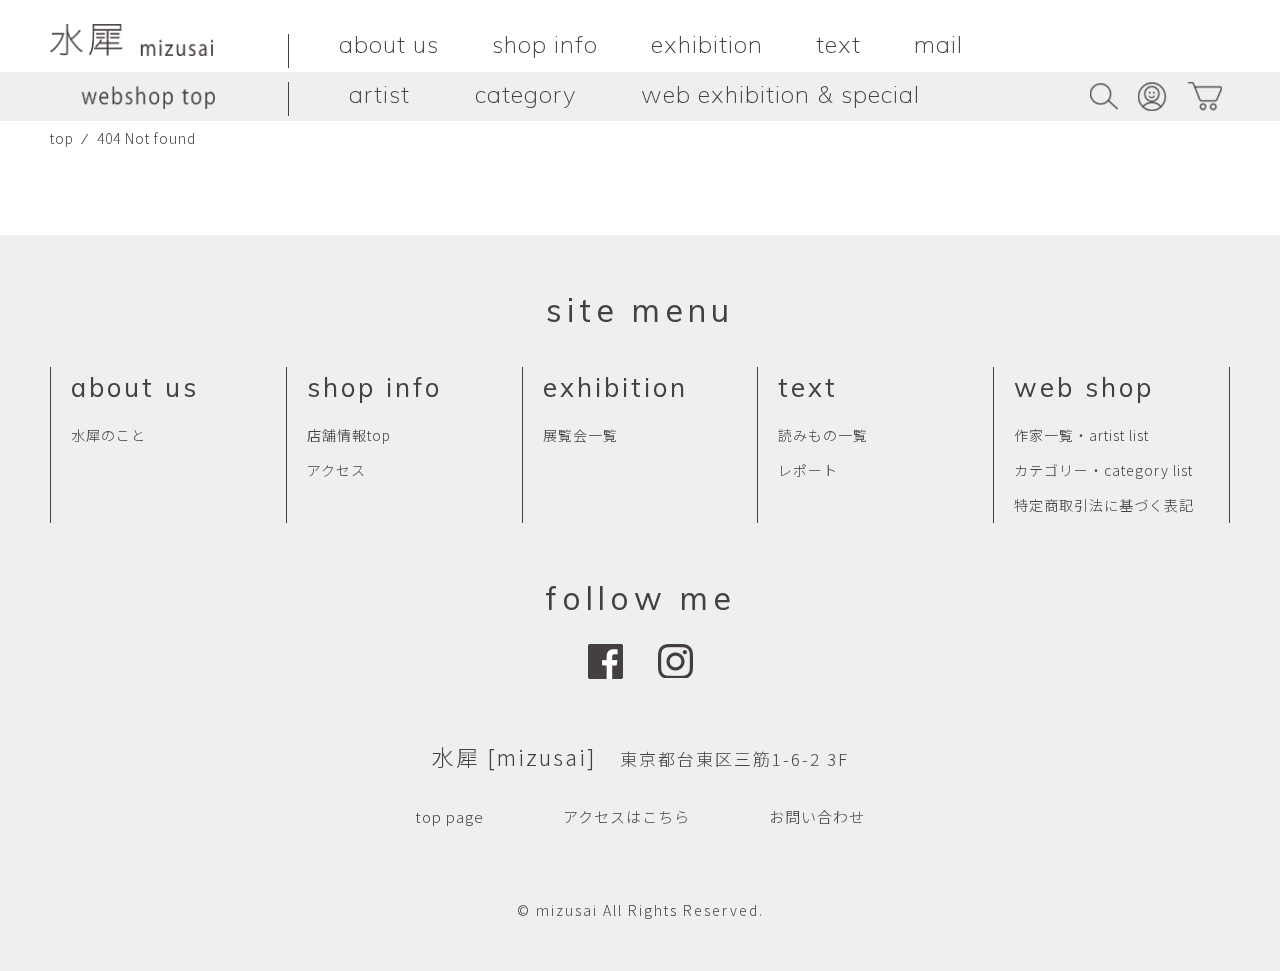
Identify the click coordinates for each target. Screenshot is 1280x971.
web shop (1084, 387)
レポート (808, 470)
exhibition (707, 44)
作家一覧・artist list (1081, 435)
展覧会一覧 (580, 435)
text (838, 44)
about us (389, 44)
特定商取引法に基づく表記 (1104, 505)
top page (449, 816)
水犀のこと (108, 435)
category (525, 94)
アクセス (336, 470)
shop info (545, 44)
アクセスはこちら (626, 816)
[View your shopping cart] (1204, 96)
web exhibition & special (780, 94)
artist (379, 94)
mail (938, 44)
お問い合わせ (817, 816)
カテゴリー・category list (1103, 470)
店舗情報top (349, 435)
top (62, 138)
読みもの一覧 (823, 435)
